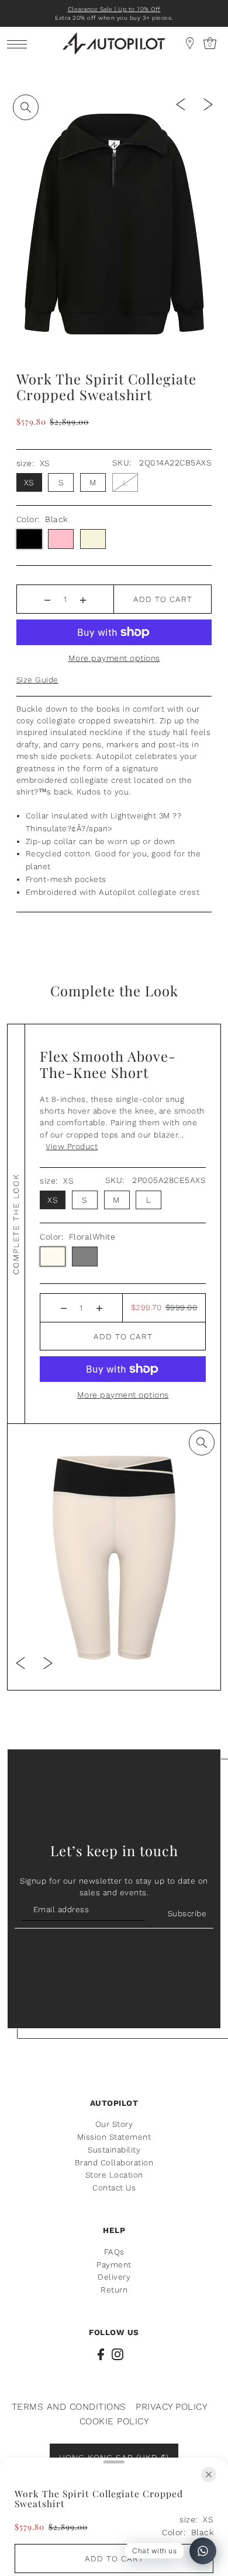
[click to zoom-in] (26, 107)
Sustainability (114, 2150)
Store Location (114, 2175)
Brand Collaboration (114, 2162)
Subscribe (187, 1913)
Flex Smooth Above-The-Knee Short (108, 1064)
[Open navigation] (20, 43)
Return (114, 2290)
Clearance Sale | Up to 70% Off (114, 9)
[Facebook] (101, 2354)
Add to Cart (163, 599)
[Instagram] (118, 2354)
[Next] (208, 104)
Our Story (114, 2124)
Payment (114, 2264)
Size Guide (37, 680)
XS (29, 482)
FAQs (114, 2252)
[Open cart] (190, 43)
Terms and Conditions (69, 2407)
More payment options (114, 658)
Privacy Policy (171, 2407)
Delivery (114, 2277)
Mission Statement (114, 2137)
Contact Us (114, 2187)
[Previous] (181, 104)
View (72, 1146)
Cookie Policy (114, 2421)
